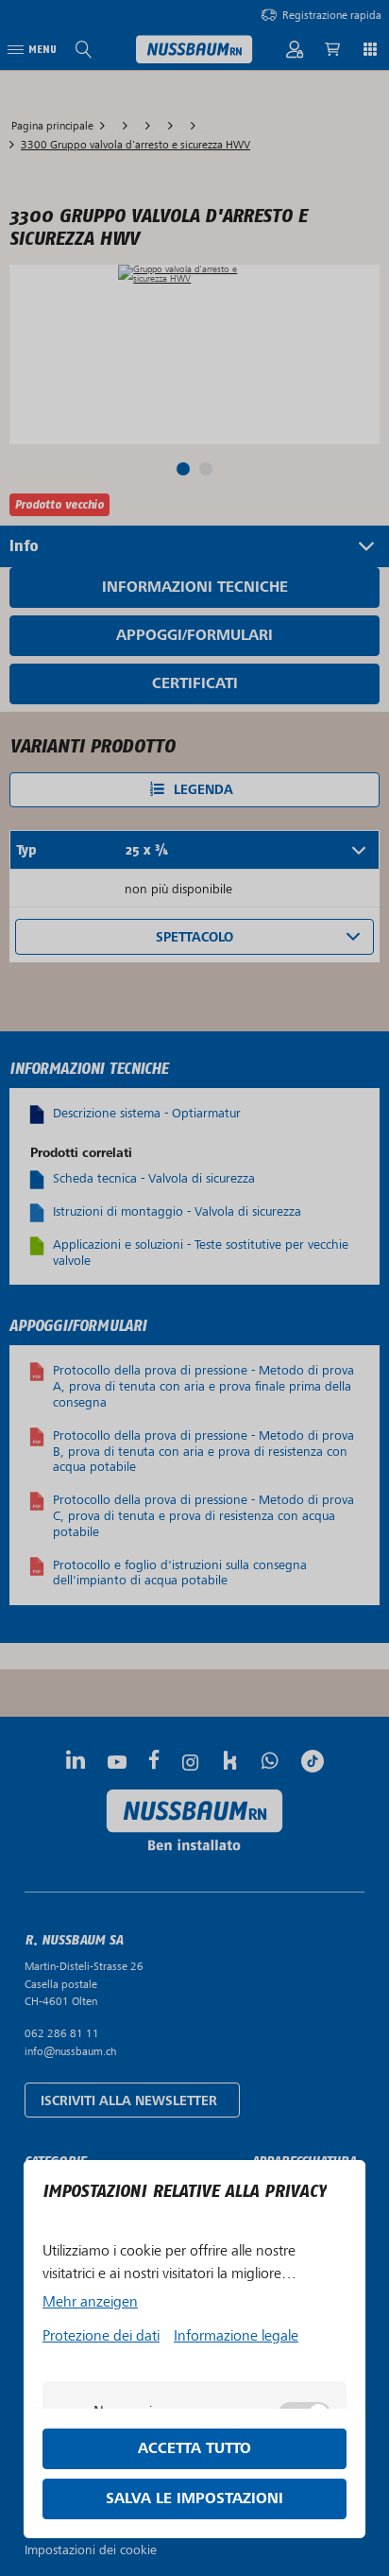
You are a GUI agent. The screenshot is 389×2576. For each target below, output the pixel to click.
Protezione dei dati (101, 2336)
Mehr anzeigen (90, 2302)
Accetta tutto (194, 2449)
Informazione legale (236, 2336)
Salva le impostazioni (194, 2499)
